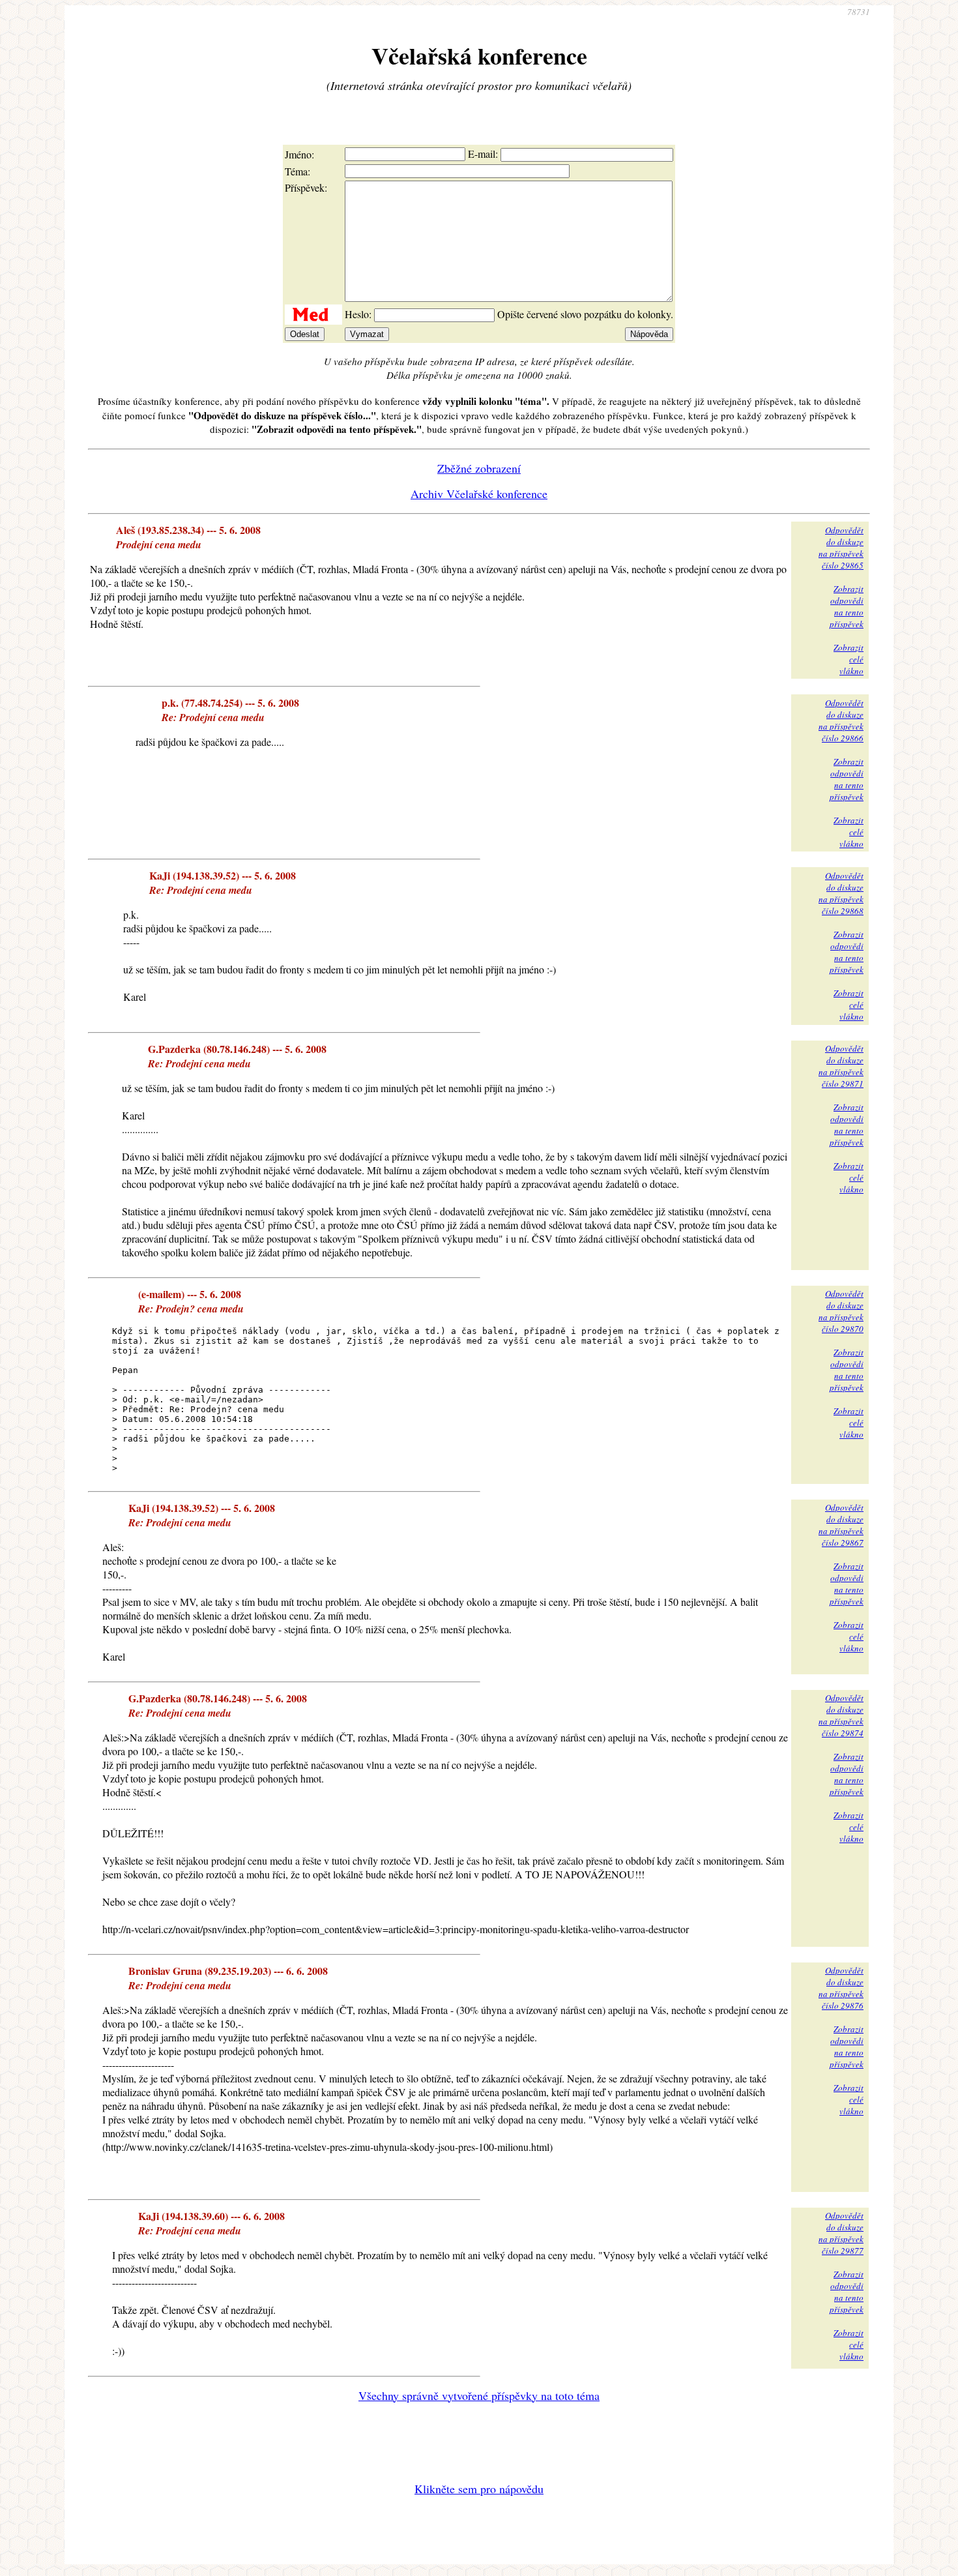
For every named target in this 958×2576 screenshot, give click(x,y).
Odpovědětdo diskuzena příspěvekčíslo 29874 (841, 1715)
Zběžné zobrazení (479, 468)
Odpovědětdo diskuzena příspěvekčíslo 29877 (841, 2233)
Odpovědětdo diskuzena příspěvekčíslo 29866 (841, 720)
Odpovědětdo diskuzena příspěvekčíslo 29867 (841, 1525)
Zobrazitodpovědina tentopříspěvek (847, 606)
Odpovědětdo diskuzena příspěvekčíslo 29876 (841, 1988)
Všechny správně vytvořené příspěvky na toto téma (479, 2395)
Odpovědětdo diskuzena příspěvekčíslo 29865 (841, 548)
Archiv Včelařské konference (479, 494)
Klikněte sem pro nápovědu (479, 2489)
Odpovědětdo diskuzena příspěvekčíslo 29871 (841, 1066)
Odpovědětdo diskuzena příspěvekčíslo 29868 (841, 893)
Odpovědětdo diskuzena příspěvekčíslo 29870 (841, 1311)
